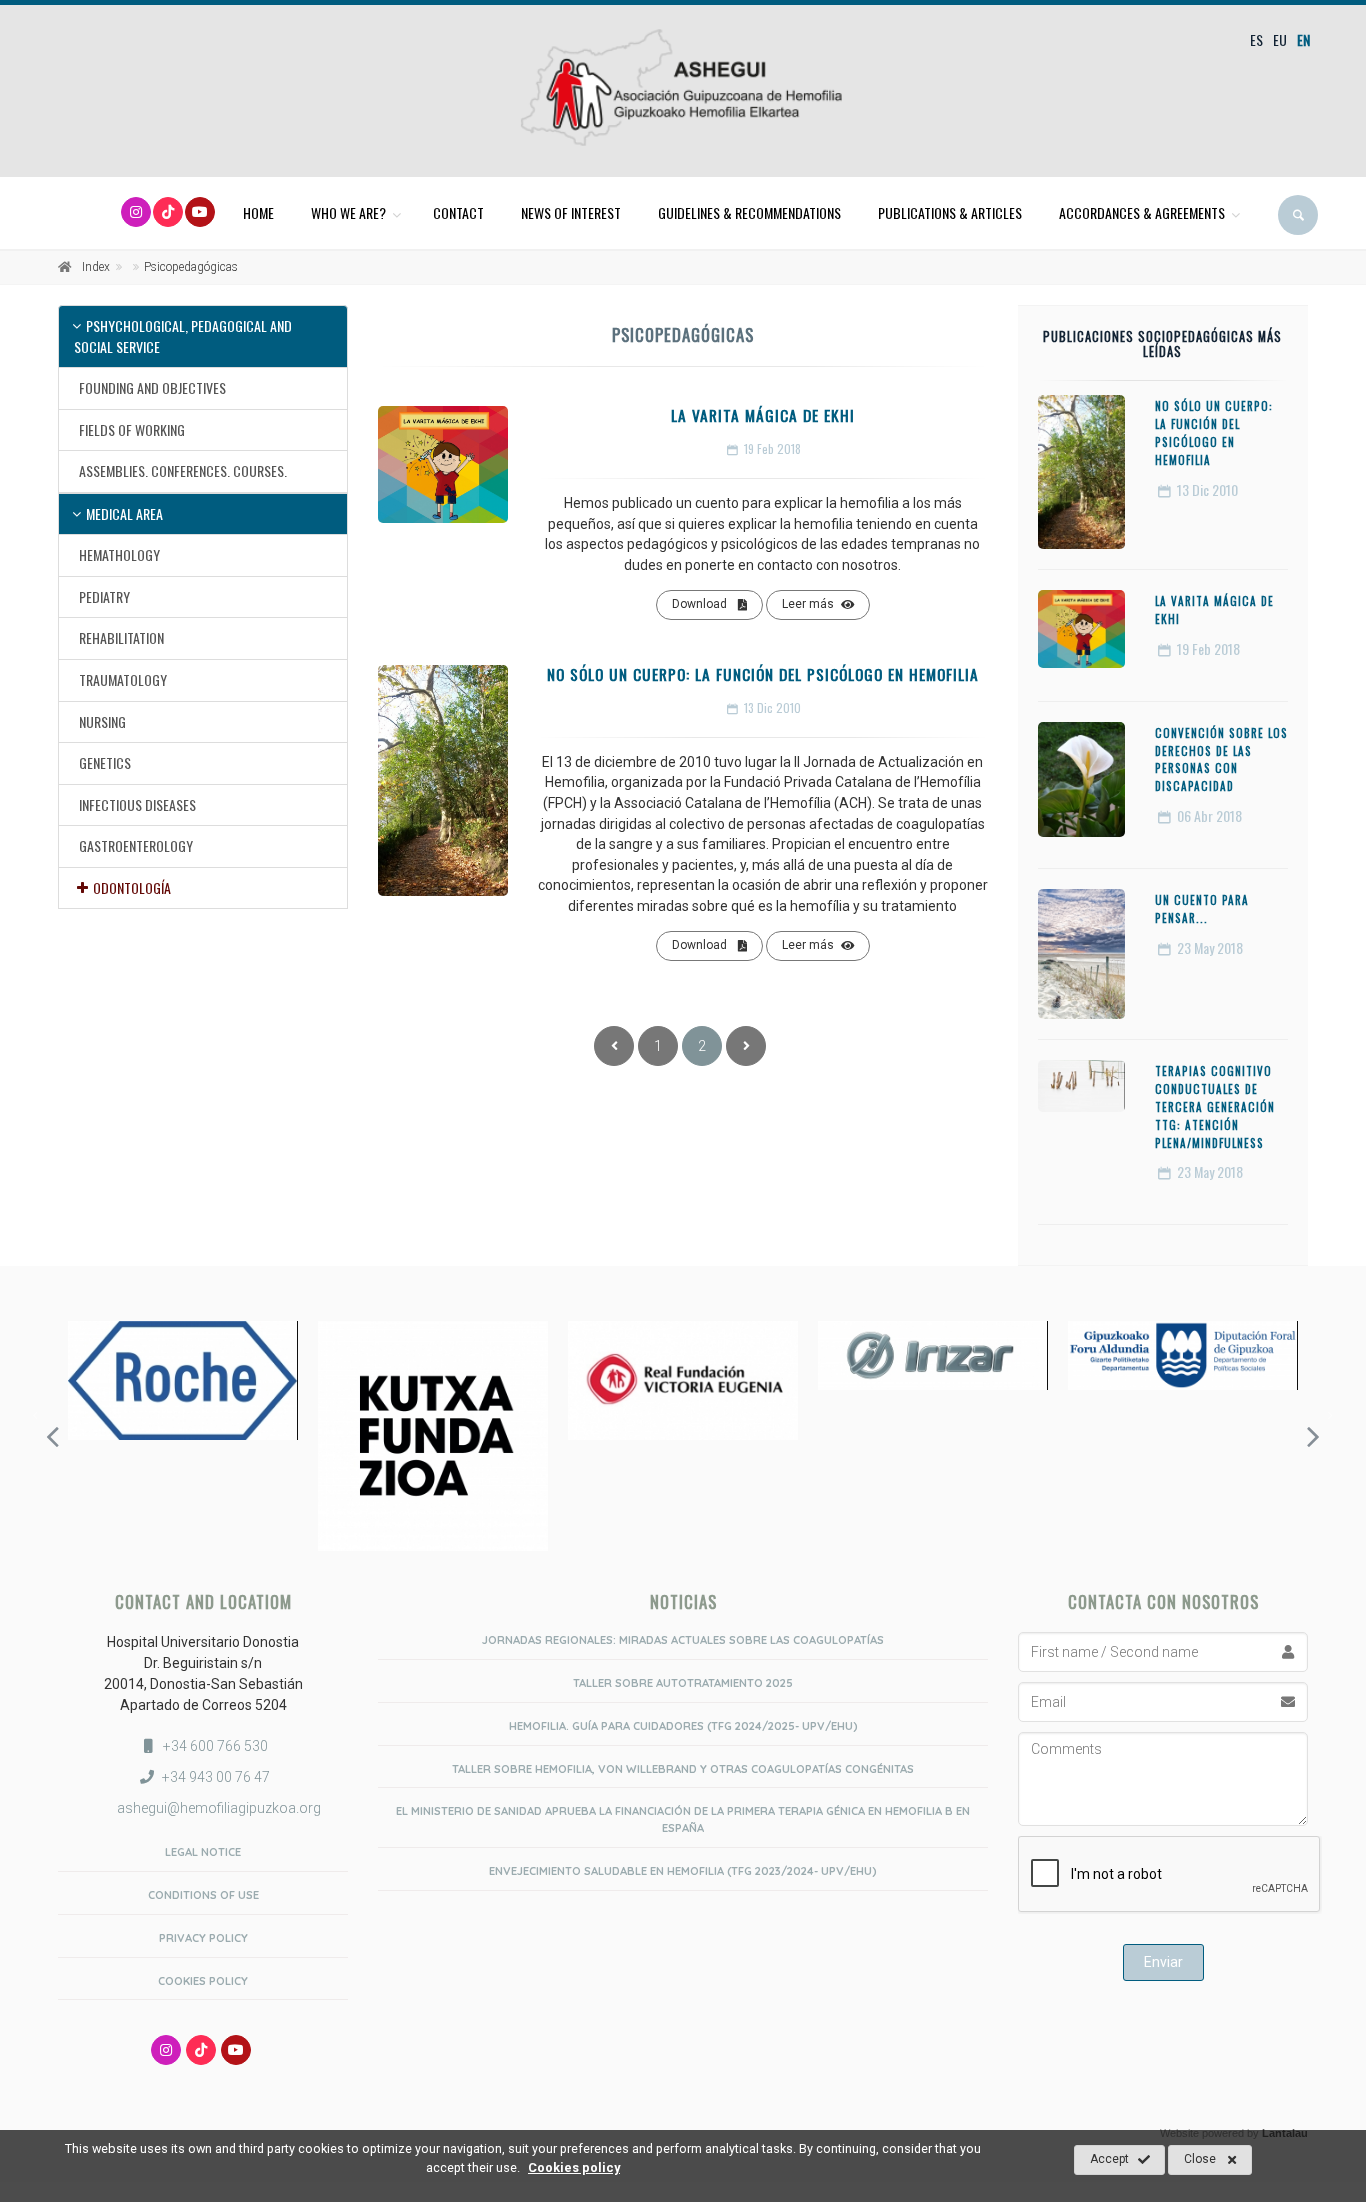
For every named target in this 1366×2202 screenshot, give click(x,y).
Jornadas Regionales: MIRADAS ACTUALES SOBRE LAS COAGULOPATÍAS (683, 1640)
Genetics (105, 762)
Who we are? (348, 212)
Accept (1109, 2159)
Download (699, 604)
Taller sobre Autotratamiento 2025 (683, 1683)
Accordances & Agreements (1142, 212)
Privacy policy (203, 1938)
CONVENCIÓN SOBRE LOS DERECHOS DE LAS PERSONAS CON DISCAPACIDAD (1221, 760)
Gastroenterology (136, 845)
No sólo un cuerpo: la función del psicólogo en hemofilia (763, 674)
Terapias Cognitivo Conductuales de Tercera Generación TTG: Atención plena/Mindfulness (1215, 1107)
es (1256, 39)
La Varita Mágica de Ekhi (763, 415)
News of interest (571, 212)
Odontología (132, 887)
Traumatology (123, 679)
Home (258, 212)
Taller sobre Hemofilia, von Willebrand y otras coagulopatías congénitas (683, 1769)
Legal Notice (203, 1852)
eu (1280, 39)
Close (1200, 2159)
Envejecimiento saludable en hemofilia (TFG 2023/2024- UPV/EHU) (683, 1871)
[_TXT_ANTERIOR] (614, 1046)
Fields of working (132, 429)
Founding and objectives (152, 387)
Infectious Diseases (137, 804)
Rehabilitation (121, 637)
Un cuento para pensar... (1202, 909)
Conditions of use (203, 1895)
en (1303, 39)
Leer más (808, 604)
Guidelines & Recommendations (749, 212)
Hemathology (119, 554)
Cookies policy (203, 1981)
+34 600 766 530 (215, 1746)
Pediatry (104, 596)
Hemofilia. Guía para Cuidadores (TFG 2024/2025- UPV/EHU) (683, 1726)
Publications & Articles (950, 212)
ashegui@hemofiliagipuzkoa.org (217, 1808)
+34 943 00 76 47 (216, 1777)
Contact (458, 212)
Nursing (102, 721)
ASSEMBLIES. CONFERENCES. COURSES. (183, 470)
